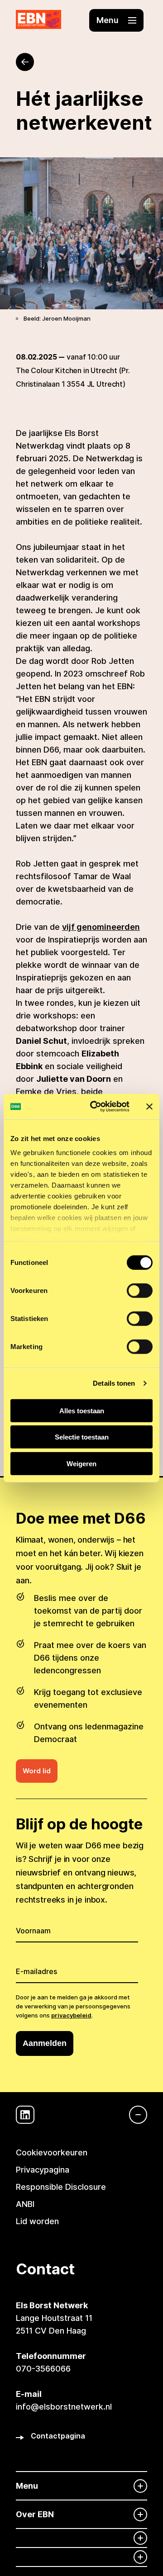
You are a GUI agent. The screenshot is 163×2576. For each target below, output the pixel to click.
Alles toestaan (82, 1410)
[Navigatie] (134, 2115)
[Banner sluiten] (149, 1107)
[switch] (140, 1290)
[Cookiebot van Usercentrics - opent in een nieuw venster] (96, 1107)
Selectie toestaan (82, 1437)
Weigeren (81, 1463)
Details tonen (114, 1383)
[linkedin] (25, 2115)
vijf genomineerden (101, 927)
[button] (116, 20)
